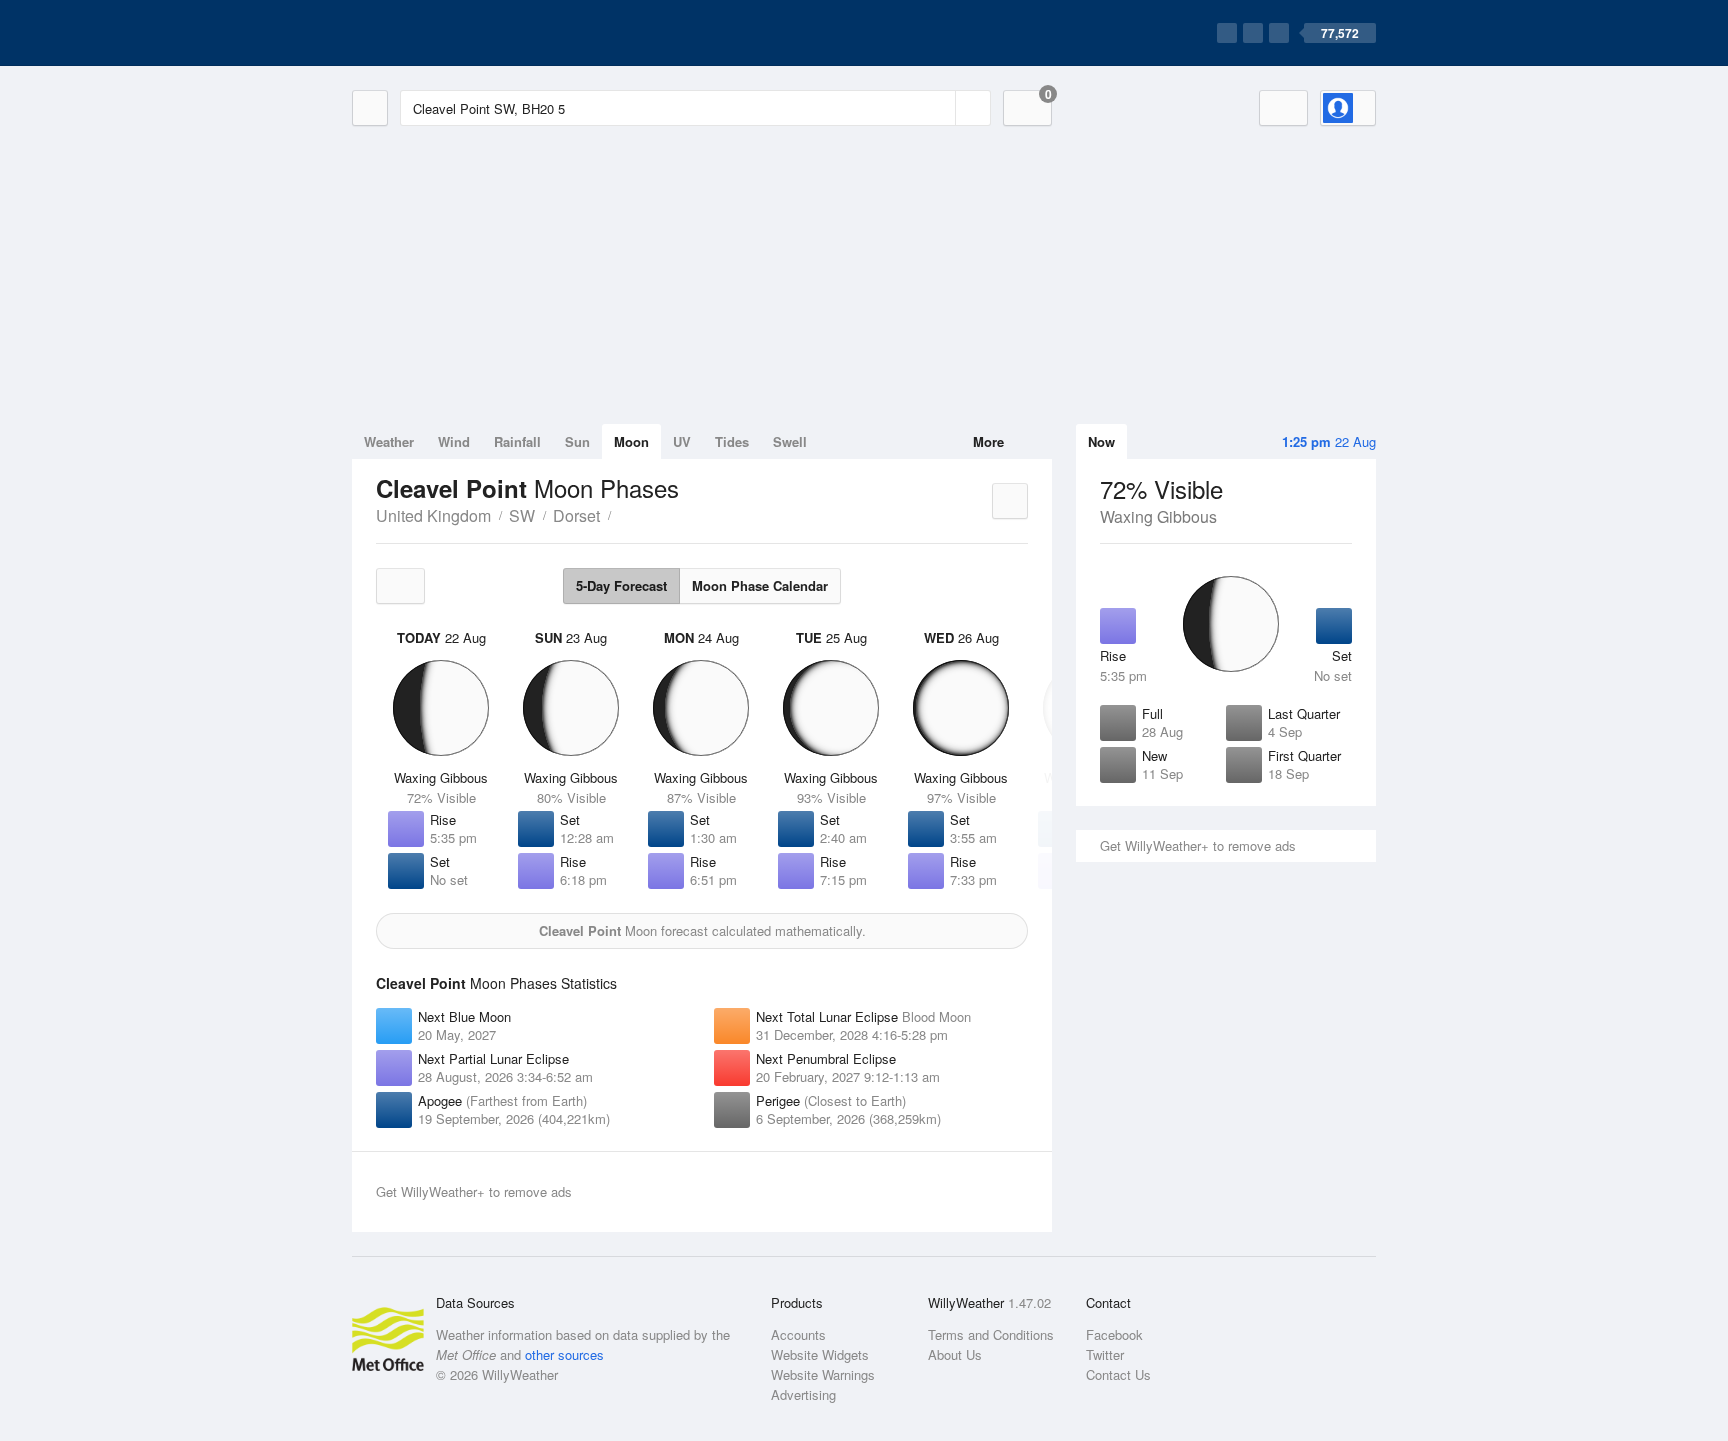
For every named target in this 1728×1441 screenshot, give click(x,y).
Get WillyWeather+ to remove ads (1198, 845)
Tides (732, 441)
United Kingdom (433, 515)
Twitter (1105, 1354)
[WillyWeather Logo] (446, 33)
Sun (577, 441)
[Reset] (938, 108)
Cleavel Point (622, 514)
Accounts (798, 1334)
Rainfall (517, 441)
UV (682, 441)
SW (522, 515)
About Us (955, 1354)
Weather (389, 441)
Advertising (803, 1394)
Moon (631, 441)
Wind (454, 441)
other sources (564, 1354)
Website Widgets (820, 1354)
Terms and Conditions (991, 1334)
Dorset (576, 515)
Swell (790, 441)
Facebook (1114, 1334)
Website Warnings (823, 1374)
